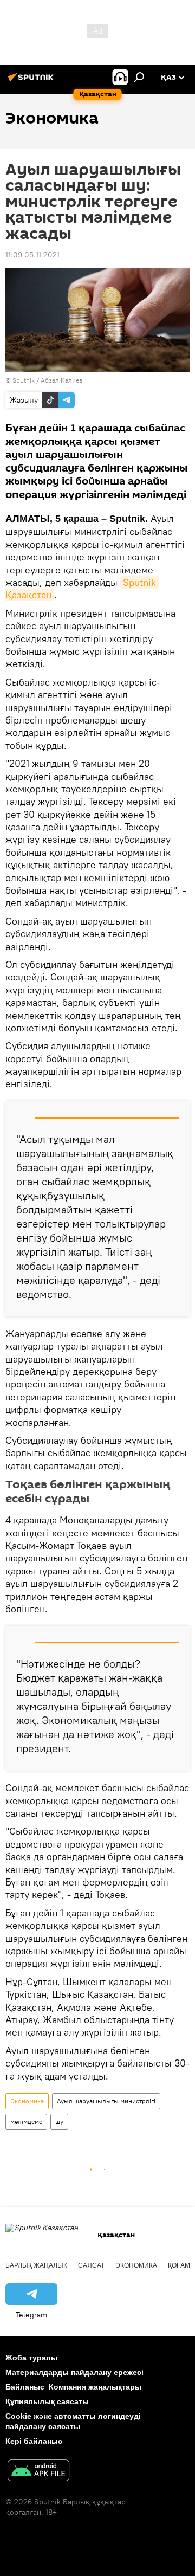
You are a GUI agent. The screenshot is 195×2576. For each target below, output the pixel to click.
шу (59, 2122)
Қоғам (179, 2265)
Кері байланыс (34, 2441)
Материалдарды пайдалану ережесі (74, 2372)
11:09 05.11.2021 (32, 255)
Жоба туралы (31, 2358)
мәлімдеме (26, 2122)
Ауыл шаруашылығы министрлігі (106, 2101)
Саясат (91, 2265)
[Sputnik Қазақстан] (32, 81)
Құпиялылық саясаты (47, 2401)
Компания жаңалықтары (95, 2387)
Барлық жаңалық (36, 2265)
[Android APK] (38, 2472)
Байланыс (25, 2387)
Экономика (27, 2101)
